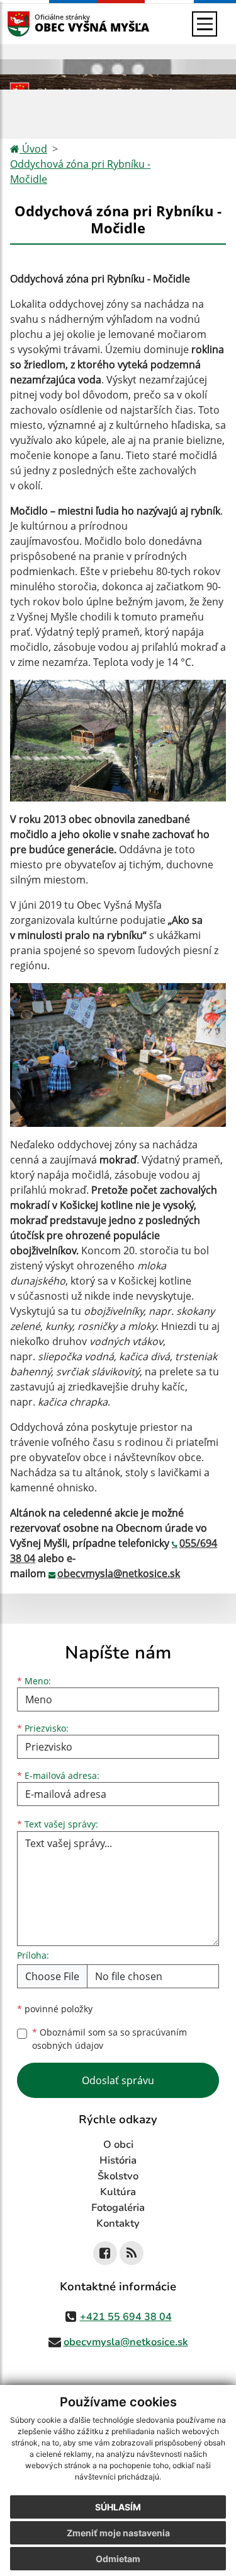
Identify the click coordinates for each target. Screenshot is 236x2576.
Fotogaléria (118, 2208)
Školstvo (118, 2176)
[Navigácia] (205, 24)
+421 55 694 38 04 (126, 2317)
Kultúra (118, 2192)
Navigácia (37, 24)
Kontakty (118, 2223)
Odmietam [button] (118, 2559)
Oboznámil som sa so (110, 2039)
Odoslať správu (118, 2080)
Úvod (33, 149)
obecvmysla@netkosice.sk (119, 1573)
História (118, 2160)
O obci (118, 2145)
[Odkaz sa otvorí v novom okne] (105, 2253)
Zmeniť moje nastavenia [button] (118, 2533)
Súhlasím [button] (118, 2507)
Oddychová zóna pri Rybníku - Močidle (80, 172)
